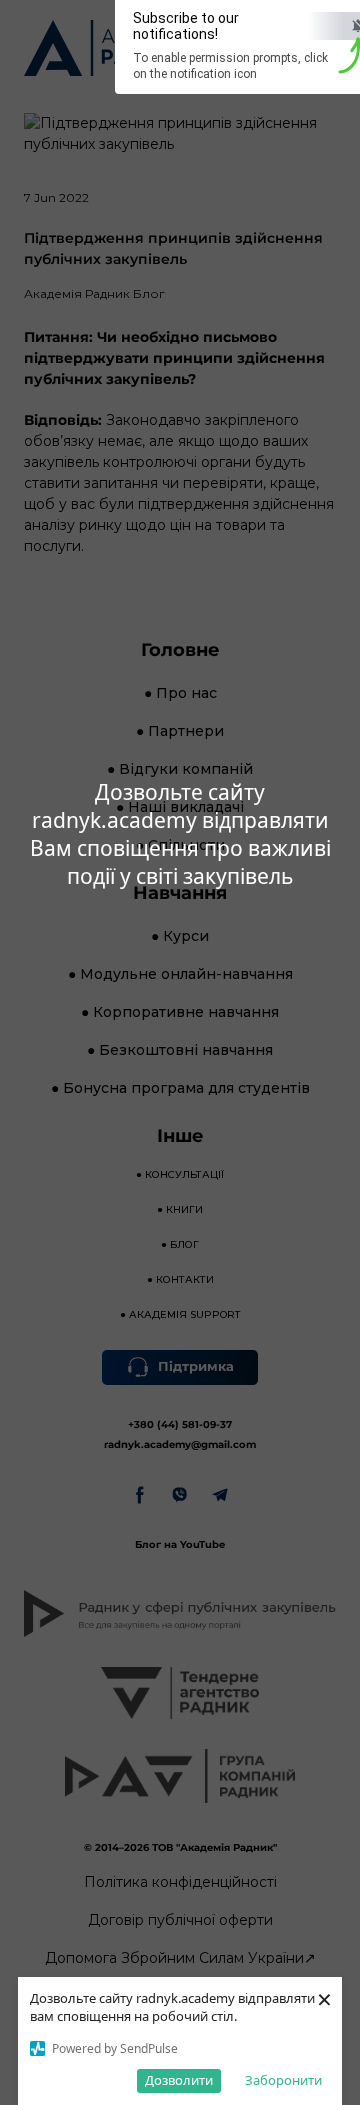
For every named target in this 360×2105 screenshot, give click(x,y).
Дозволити (179, 2080)
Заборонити (283, 2080)
